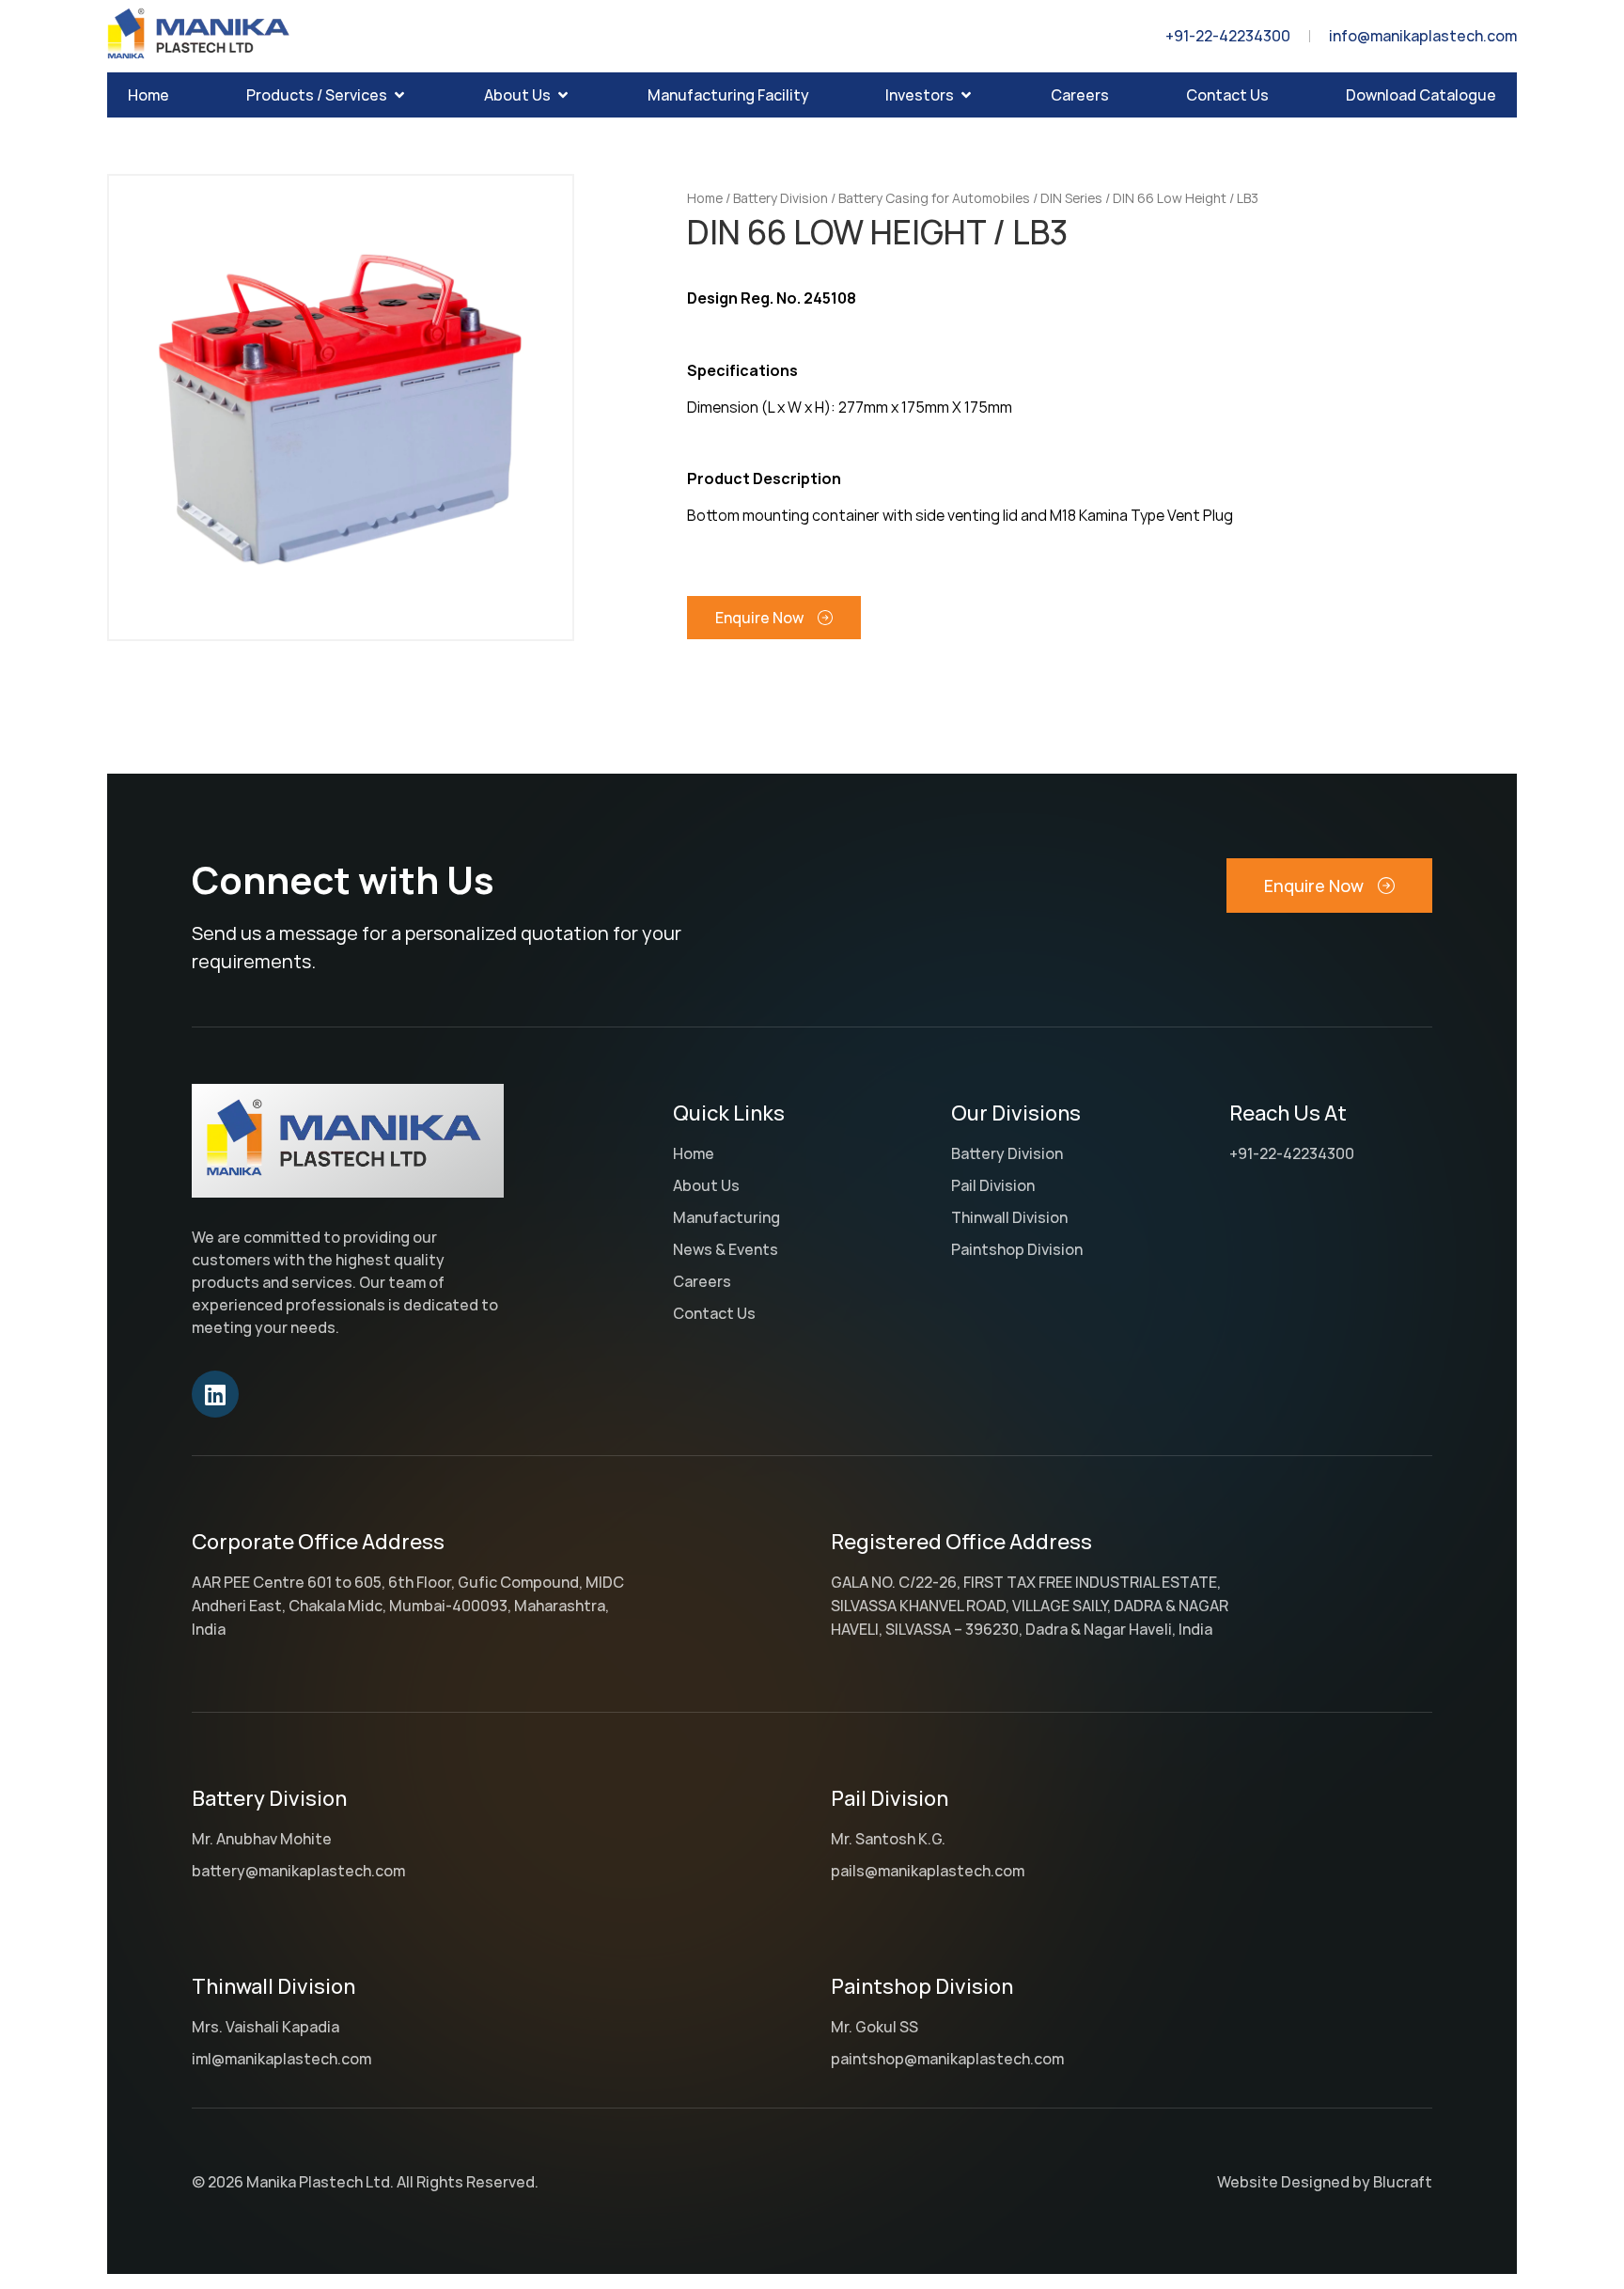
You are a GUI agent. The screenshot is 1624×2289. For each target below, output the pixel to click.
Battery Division (781, 198)
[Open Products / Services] (399, 95)
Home (705, 198)
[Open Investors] (966, 95)
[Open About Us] (563, 95)
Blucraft (1403, 2182)
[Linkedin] (215, 1394)
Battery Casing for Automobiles (934, 198)
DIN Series (1071, 198)
